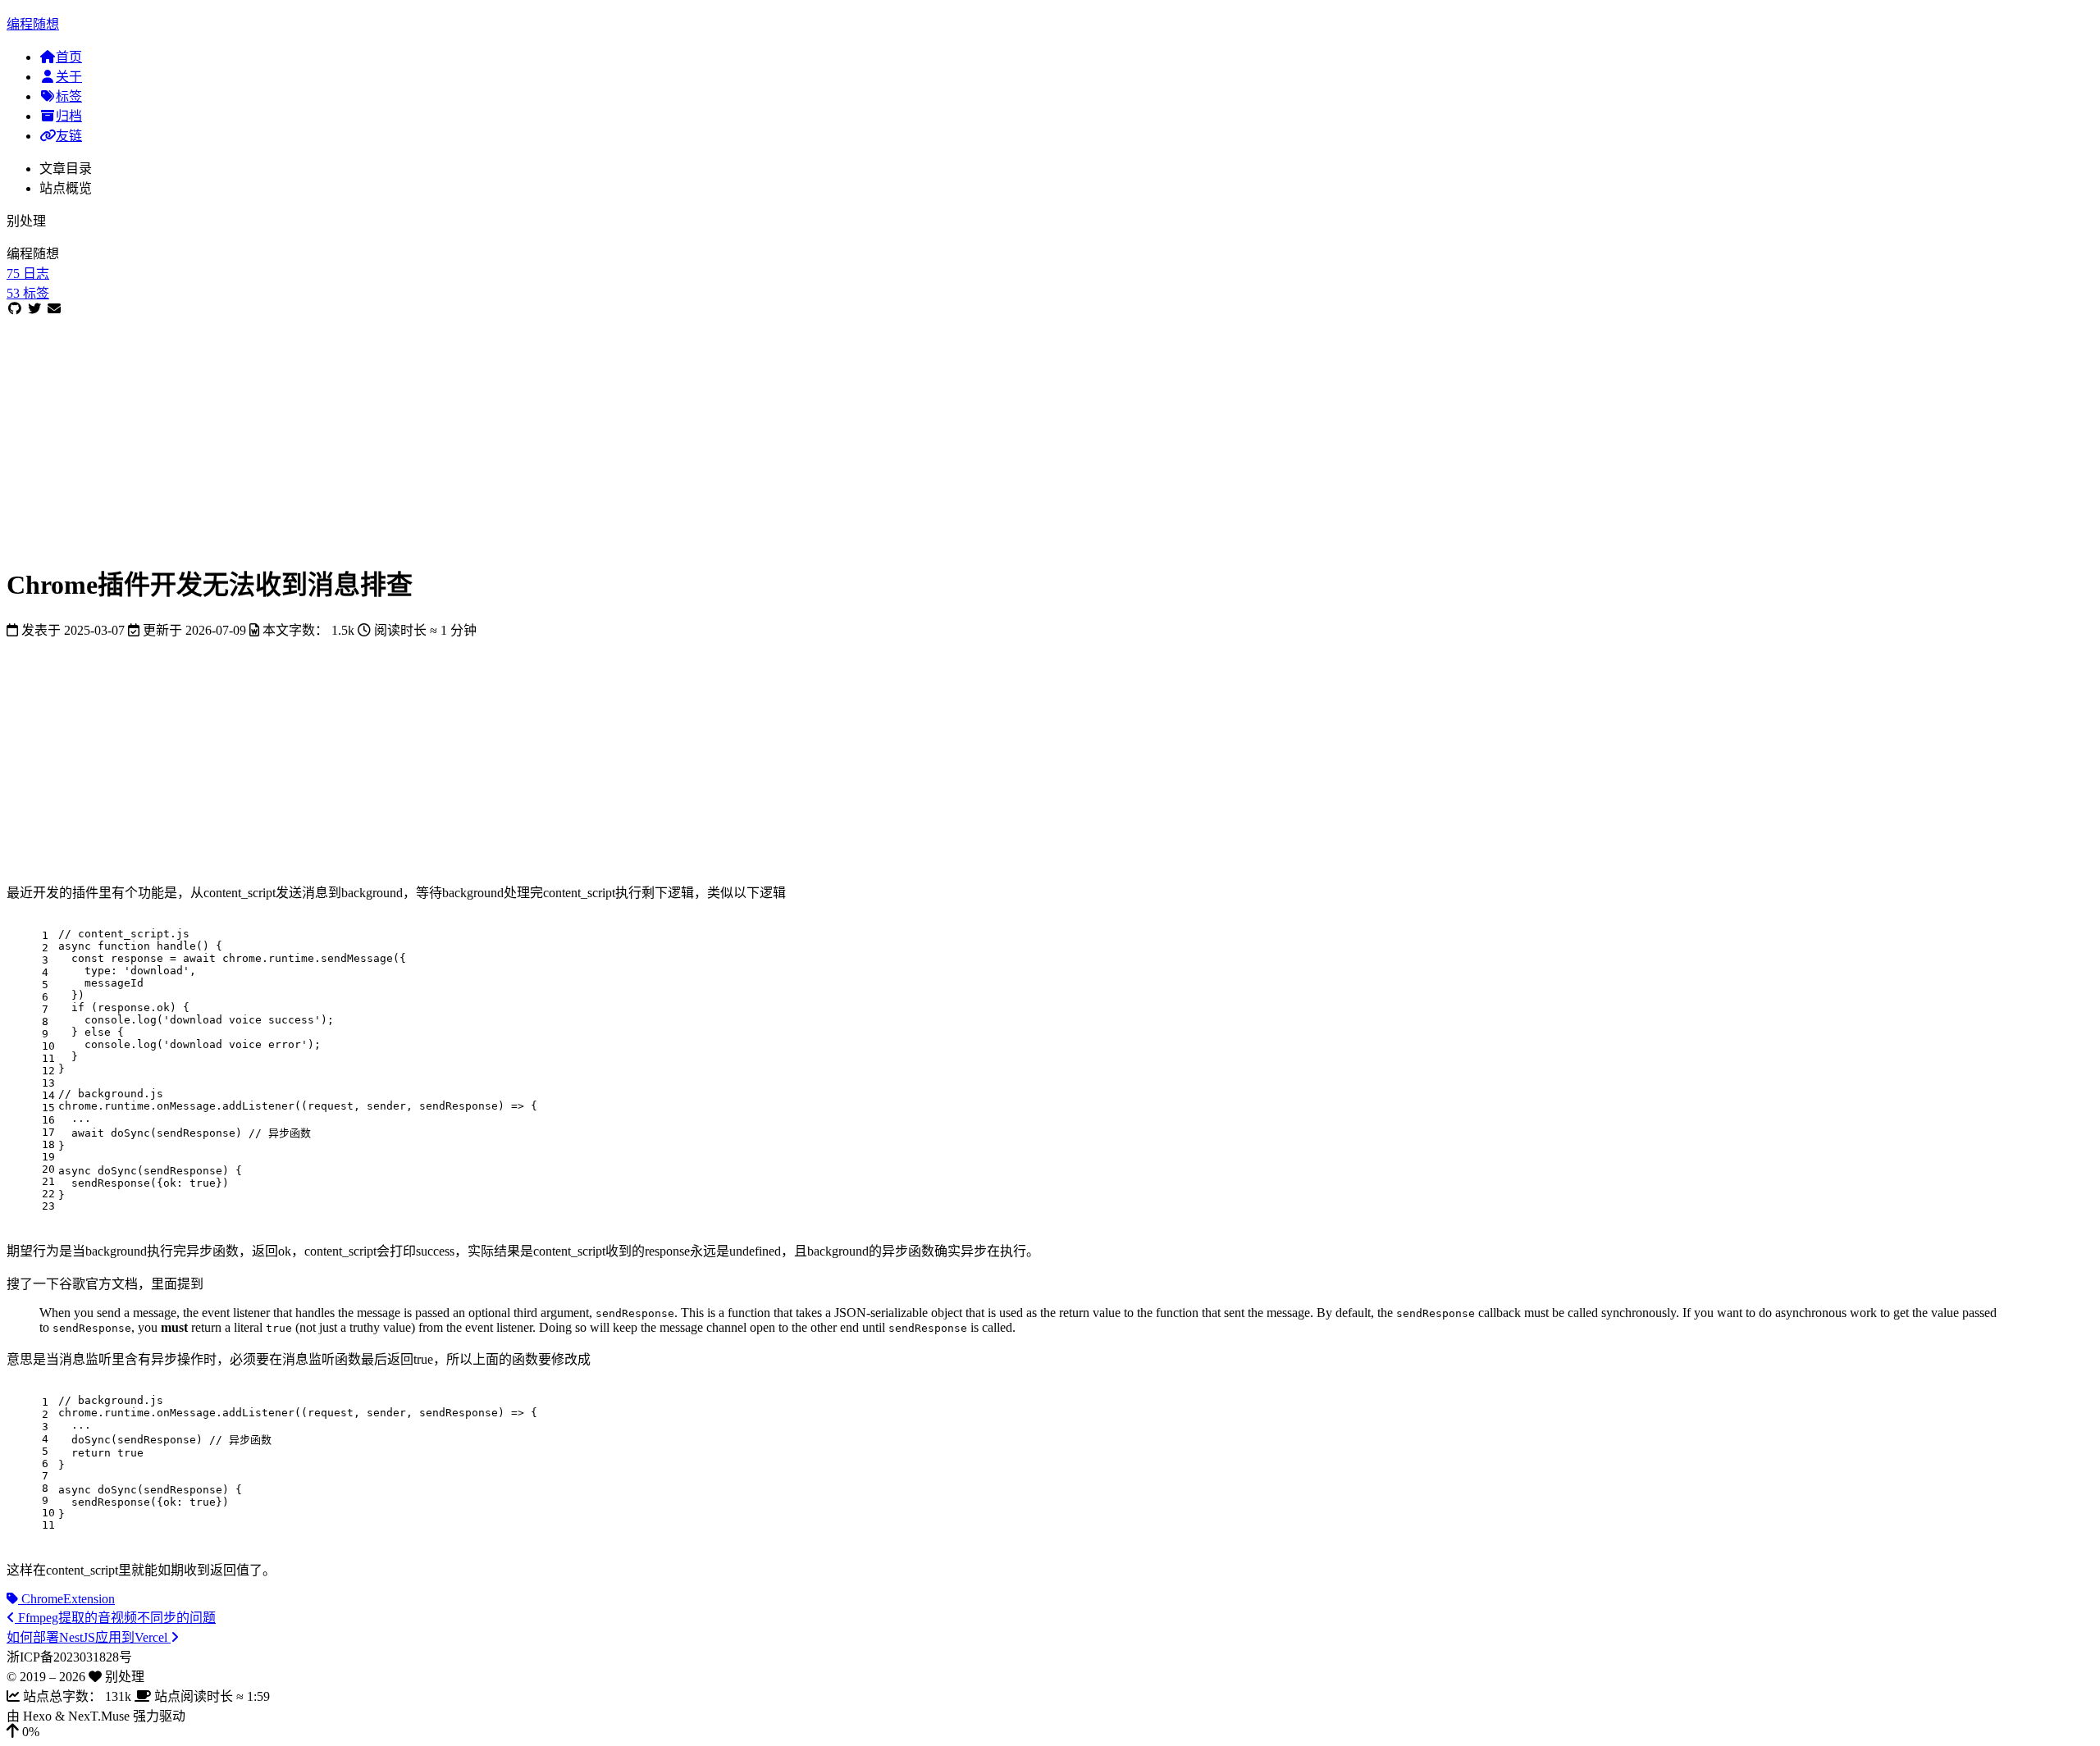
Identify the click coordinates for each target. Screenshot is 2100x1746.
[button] (1050, 1732)
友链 (69, 136)
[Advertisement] (499, 431)
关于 (69, 77)
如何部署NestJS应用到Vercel (89, 1637)
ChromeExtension (66, 1599)
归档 (69, 116)
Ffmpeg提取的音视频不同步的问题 (115, 1618)
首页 (69, 57)
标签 (69, 96)
